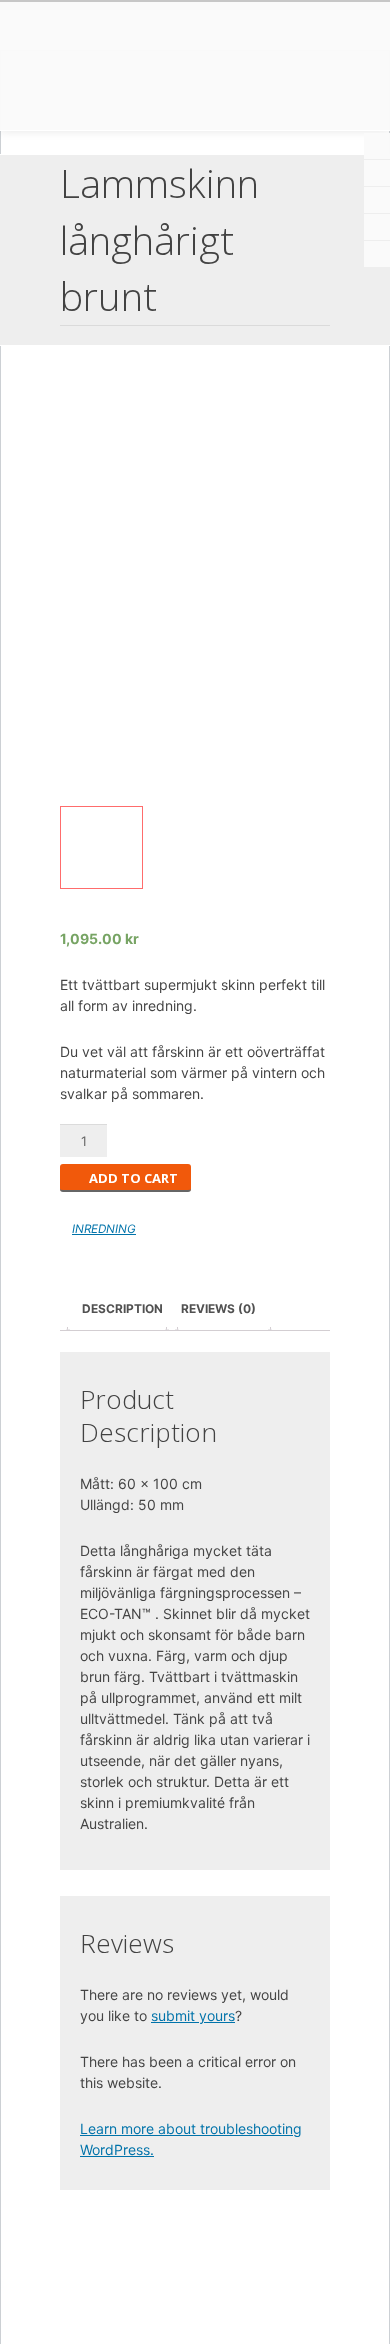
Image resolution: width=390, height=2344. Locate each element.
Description (122, 1308)
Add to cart (133, 1178)
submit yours (193, 2015)
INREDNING (104, 1229)
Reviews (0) (218, 1308)
